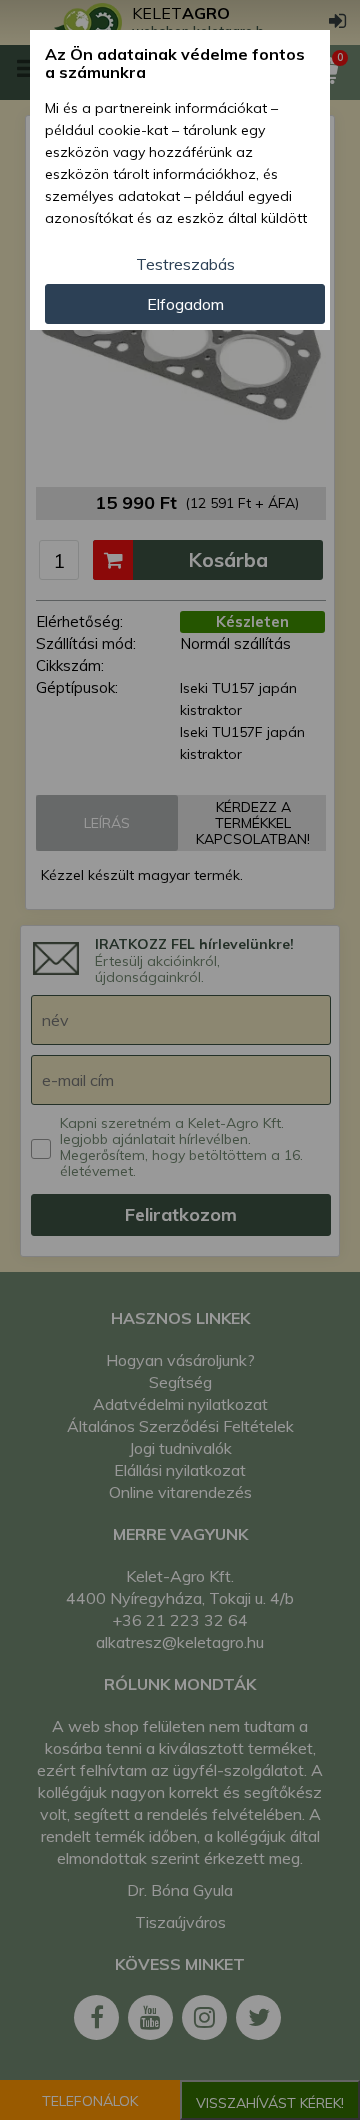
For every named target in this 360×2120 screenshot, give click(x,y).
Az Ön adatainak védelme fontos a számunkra (175, 63)
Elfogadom (185, 304)
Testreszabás (185, 264)
